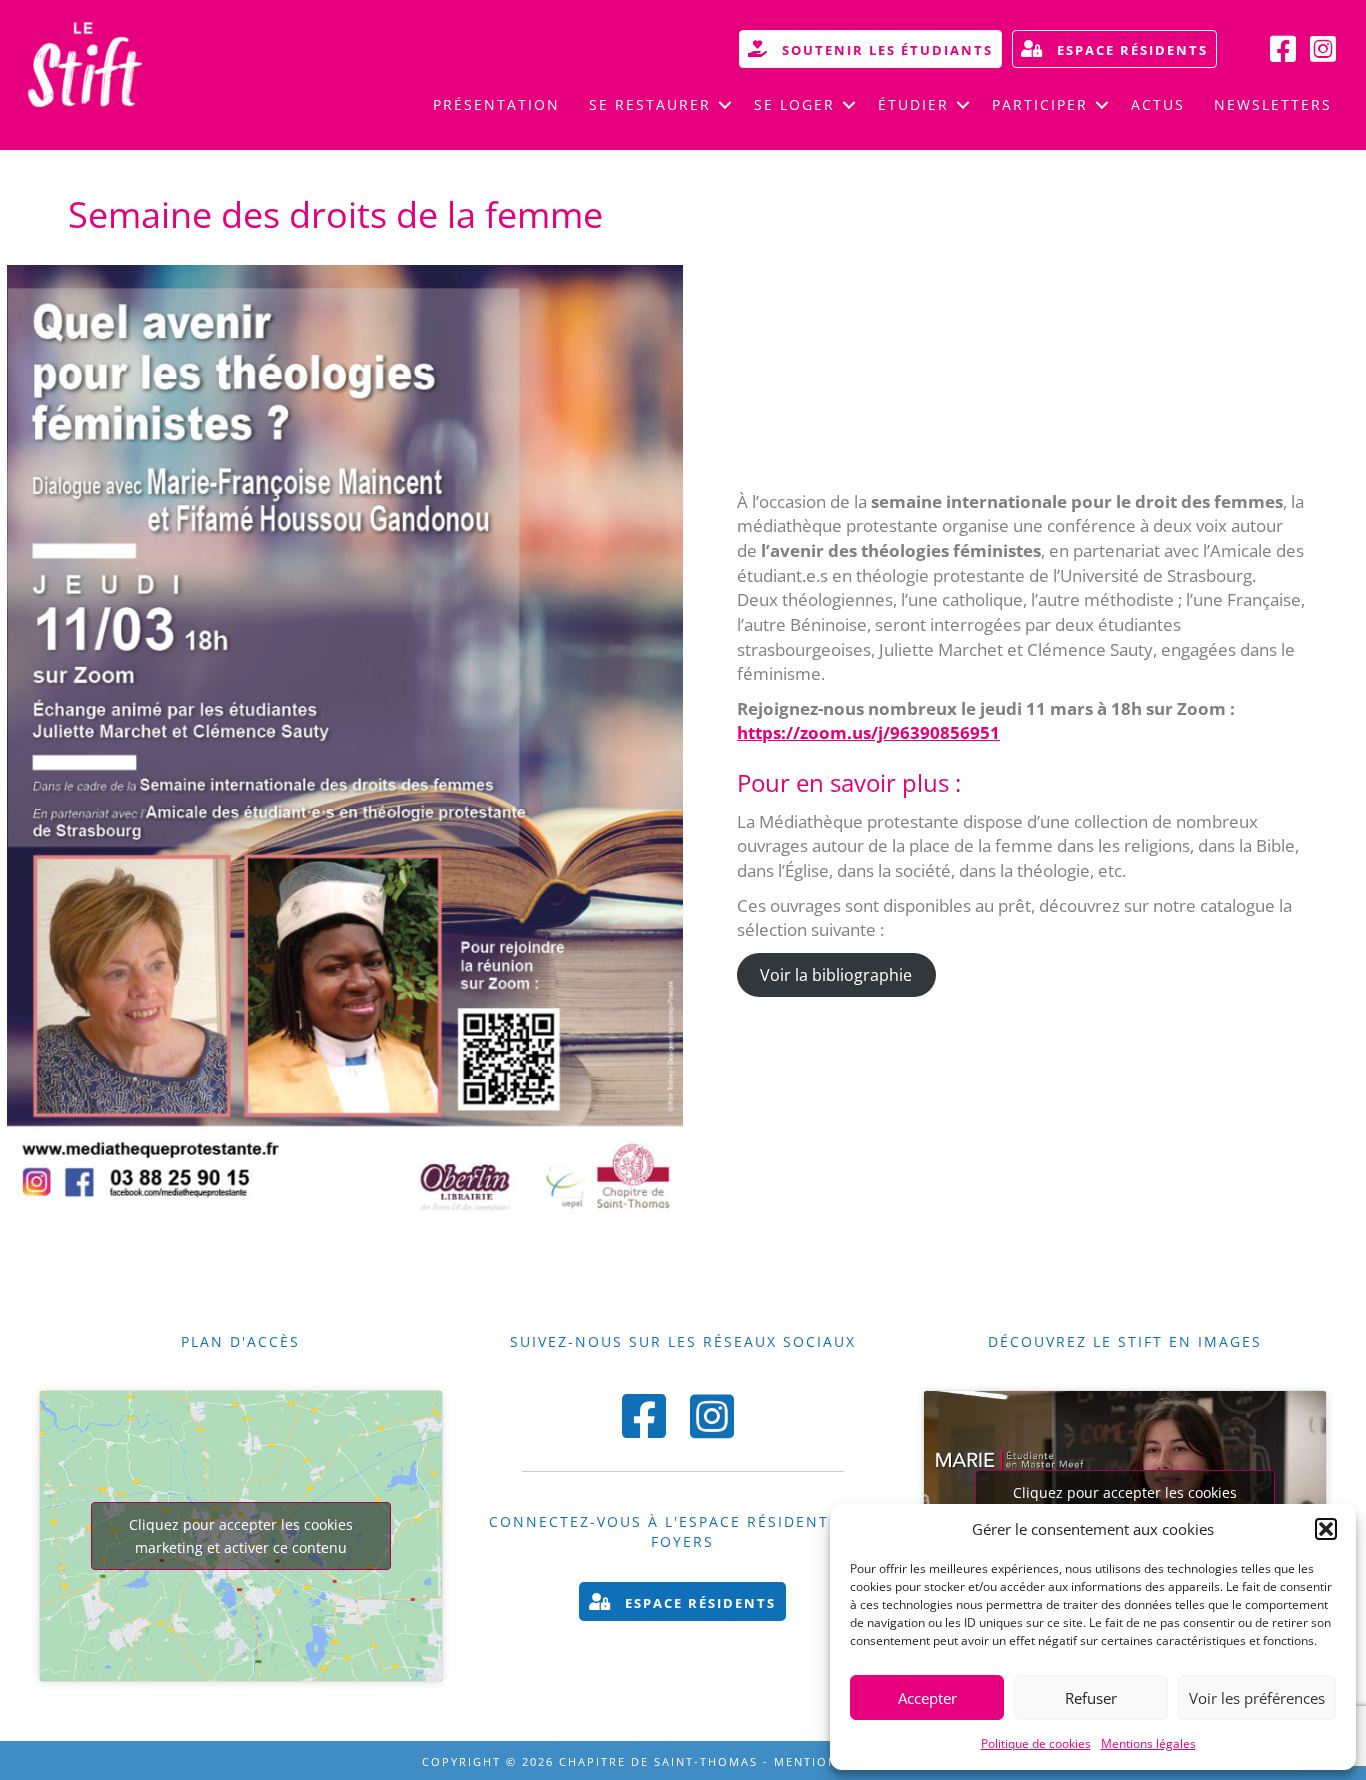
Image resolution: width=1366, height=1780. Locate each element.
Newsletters (1273, 104)
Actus (1158, 104)
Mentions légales (1148, 1743)
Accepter (927, 1698)
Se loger (794, 104)
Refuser (1091, 1698)
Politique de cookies (1036, 1743)
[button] (1326, 1529)
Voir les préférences (1257, 1698)
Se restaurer (650, 104)
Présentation (496, 104)
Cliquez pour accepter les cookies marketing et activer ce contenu (241, 1536)
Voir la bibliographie (836, 975)
